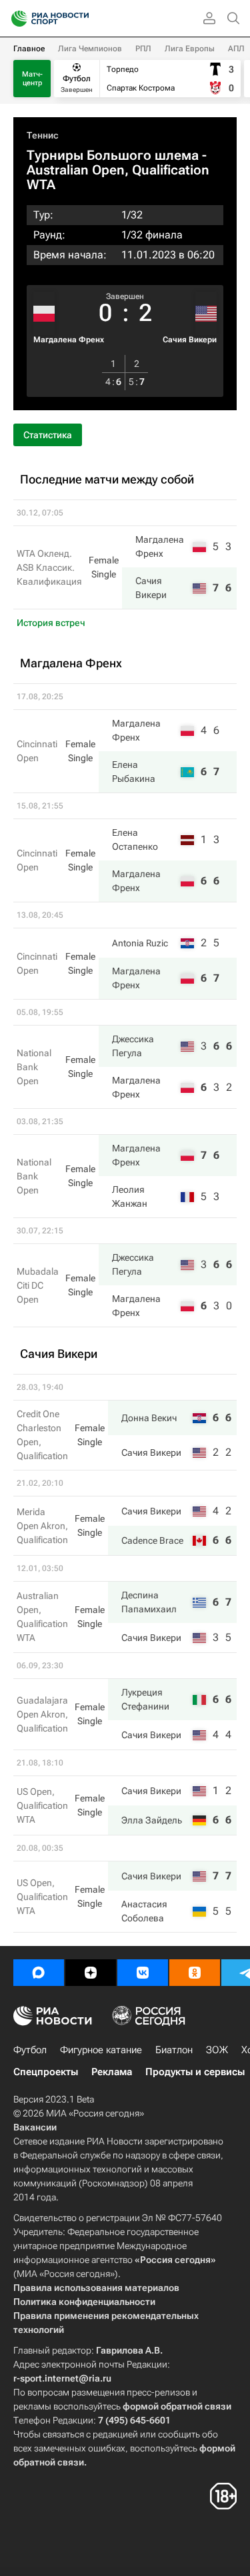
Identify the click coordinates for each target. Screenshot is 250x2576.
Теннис (43, 135)
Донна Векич (149, 1418)
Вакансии (35, 2127)
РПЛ (143, 49)
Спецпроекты (46, 2072)
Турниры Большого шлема (113, 155)
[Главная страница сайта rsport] (80, 19)
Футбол (30, 2050)
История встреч (51, 623)
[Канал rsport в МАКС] (39, 1973)
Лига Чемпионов (90, 49)
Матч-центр (32, 79)
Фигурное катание (101, 2050)
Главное (29, 49)
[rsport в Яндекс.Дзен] (91, 1973)
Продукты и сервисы (195, 2072)
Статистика (48, 435)
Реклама (112, 2072)
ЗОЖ (217, 2050)
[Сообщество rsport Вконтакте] (143, 1973)
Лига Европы (190, 49)
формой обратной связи (177, 2406)
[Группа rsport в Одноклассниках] (195, 1973)
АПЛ (236, 49)
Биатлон (174, 2050)
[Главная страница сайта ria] (15, 19)
